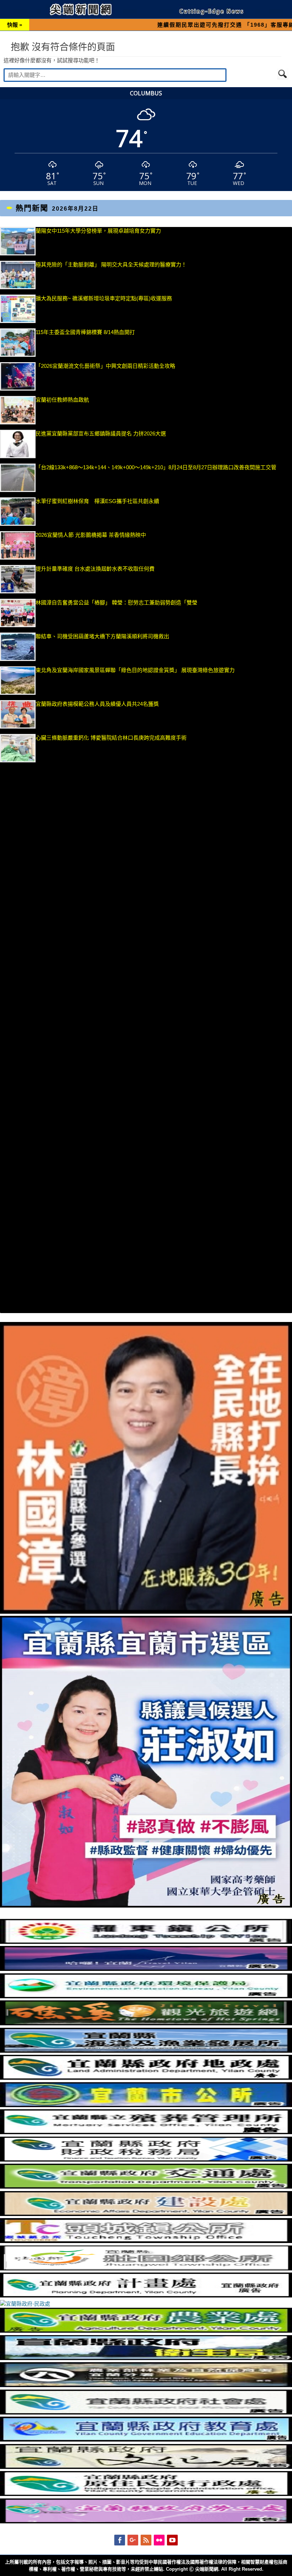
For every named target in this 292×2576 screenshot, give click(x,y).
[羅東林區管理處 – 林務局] (146, 2385)
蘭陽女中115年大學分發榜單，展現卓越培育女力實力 (137, 231)
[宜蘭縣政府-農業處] (146, 2331)
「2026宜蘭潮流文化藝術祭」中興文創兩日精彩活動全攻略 (106, 366)
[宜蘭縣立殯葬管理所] (146, 2132)
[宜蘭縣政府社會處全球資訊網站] (146, 2413)
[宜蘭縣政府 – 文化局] (146, 2467)
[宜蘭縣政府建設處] (146, 2214)
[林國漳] (146, 1612)
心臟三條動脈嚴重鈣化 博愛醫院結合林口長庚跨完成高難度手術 (111, 738)
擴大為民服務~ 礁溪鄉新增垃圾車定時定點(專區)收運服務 (104, 298)
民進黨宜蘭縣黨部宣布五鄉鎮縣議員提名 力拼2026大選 (101, 433)
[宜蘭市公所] (146, 2105)
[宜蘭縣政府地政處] (146, 2078)
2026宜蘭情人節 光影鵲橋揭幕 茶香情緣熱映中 (91, 535)
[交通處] (146, 2187)
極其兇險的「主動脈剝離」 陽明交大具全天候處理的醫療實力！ (111, 265)
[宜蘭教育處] (146, 2440)
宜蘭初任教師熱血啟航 (62, 400)
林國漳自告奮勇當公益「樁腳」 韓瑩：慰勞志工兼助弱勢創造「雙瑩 (116, 602)
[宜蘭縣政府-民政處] (25, 2304)
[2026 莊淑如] (146, 1906)
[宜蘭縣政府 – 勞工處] (146, 2521)
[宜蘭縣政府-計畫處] (146, 2295)
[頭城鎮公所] (146, 2241)
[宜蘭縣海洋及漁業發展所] (146, 2051)
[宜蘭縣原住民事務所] (146, 2494)
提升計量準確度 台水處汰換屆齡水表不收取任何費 (95, 569)
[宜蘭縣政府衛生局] (146, 2358)
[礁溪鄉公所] (146, 2023)
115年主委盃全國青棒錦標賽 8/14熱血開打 (85, 332)
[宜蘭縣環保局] (146, 1996)
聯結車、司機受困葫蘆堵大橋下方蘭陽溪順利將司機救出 (102, 636)
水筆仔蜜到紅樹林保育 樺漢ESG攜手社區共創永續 (97, 501)
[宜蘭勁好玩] (146, 1969)
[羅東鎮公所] (146, 1942)
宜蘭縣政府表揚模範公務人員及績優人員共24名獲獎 (97, 704)
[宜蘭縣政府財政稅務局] (146, 2160)
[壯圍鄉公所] (146, 2268)
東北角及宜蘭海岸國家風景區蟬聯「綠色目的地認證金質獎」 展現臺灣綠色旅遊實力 (135, 670)
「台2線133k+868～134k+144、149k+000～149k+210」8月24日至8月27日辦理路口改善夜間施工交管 (156, 467)
